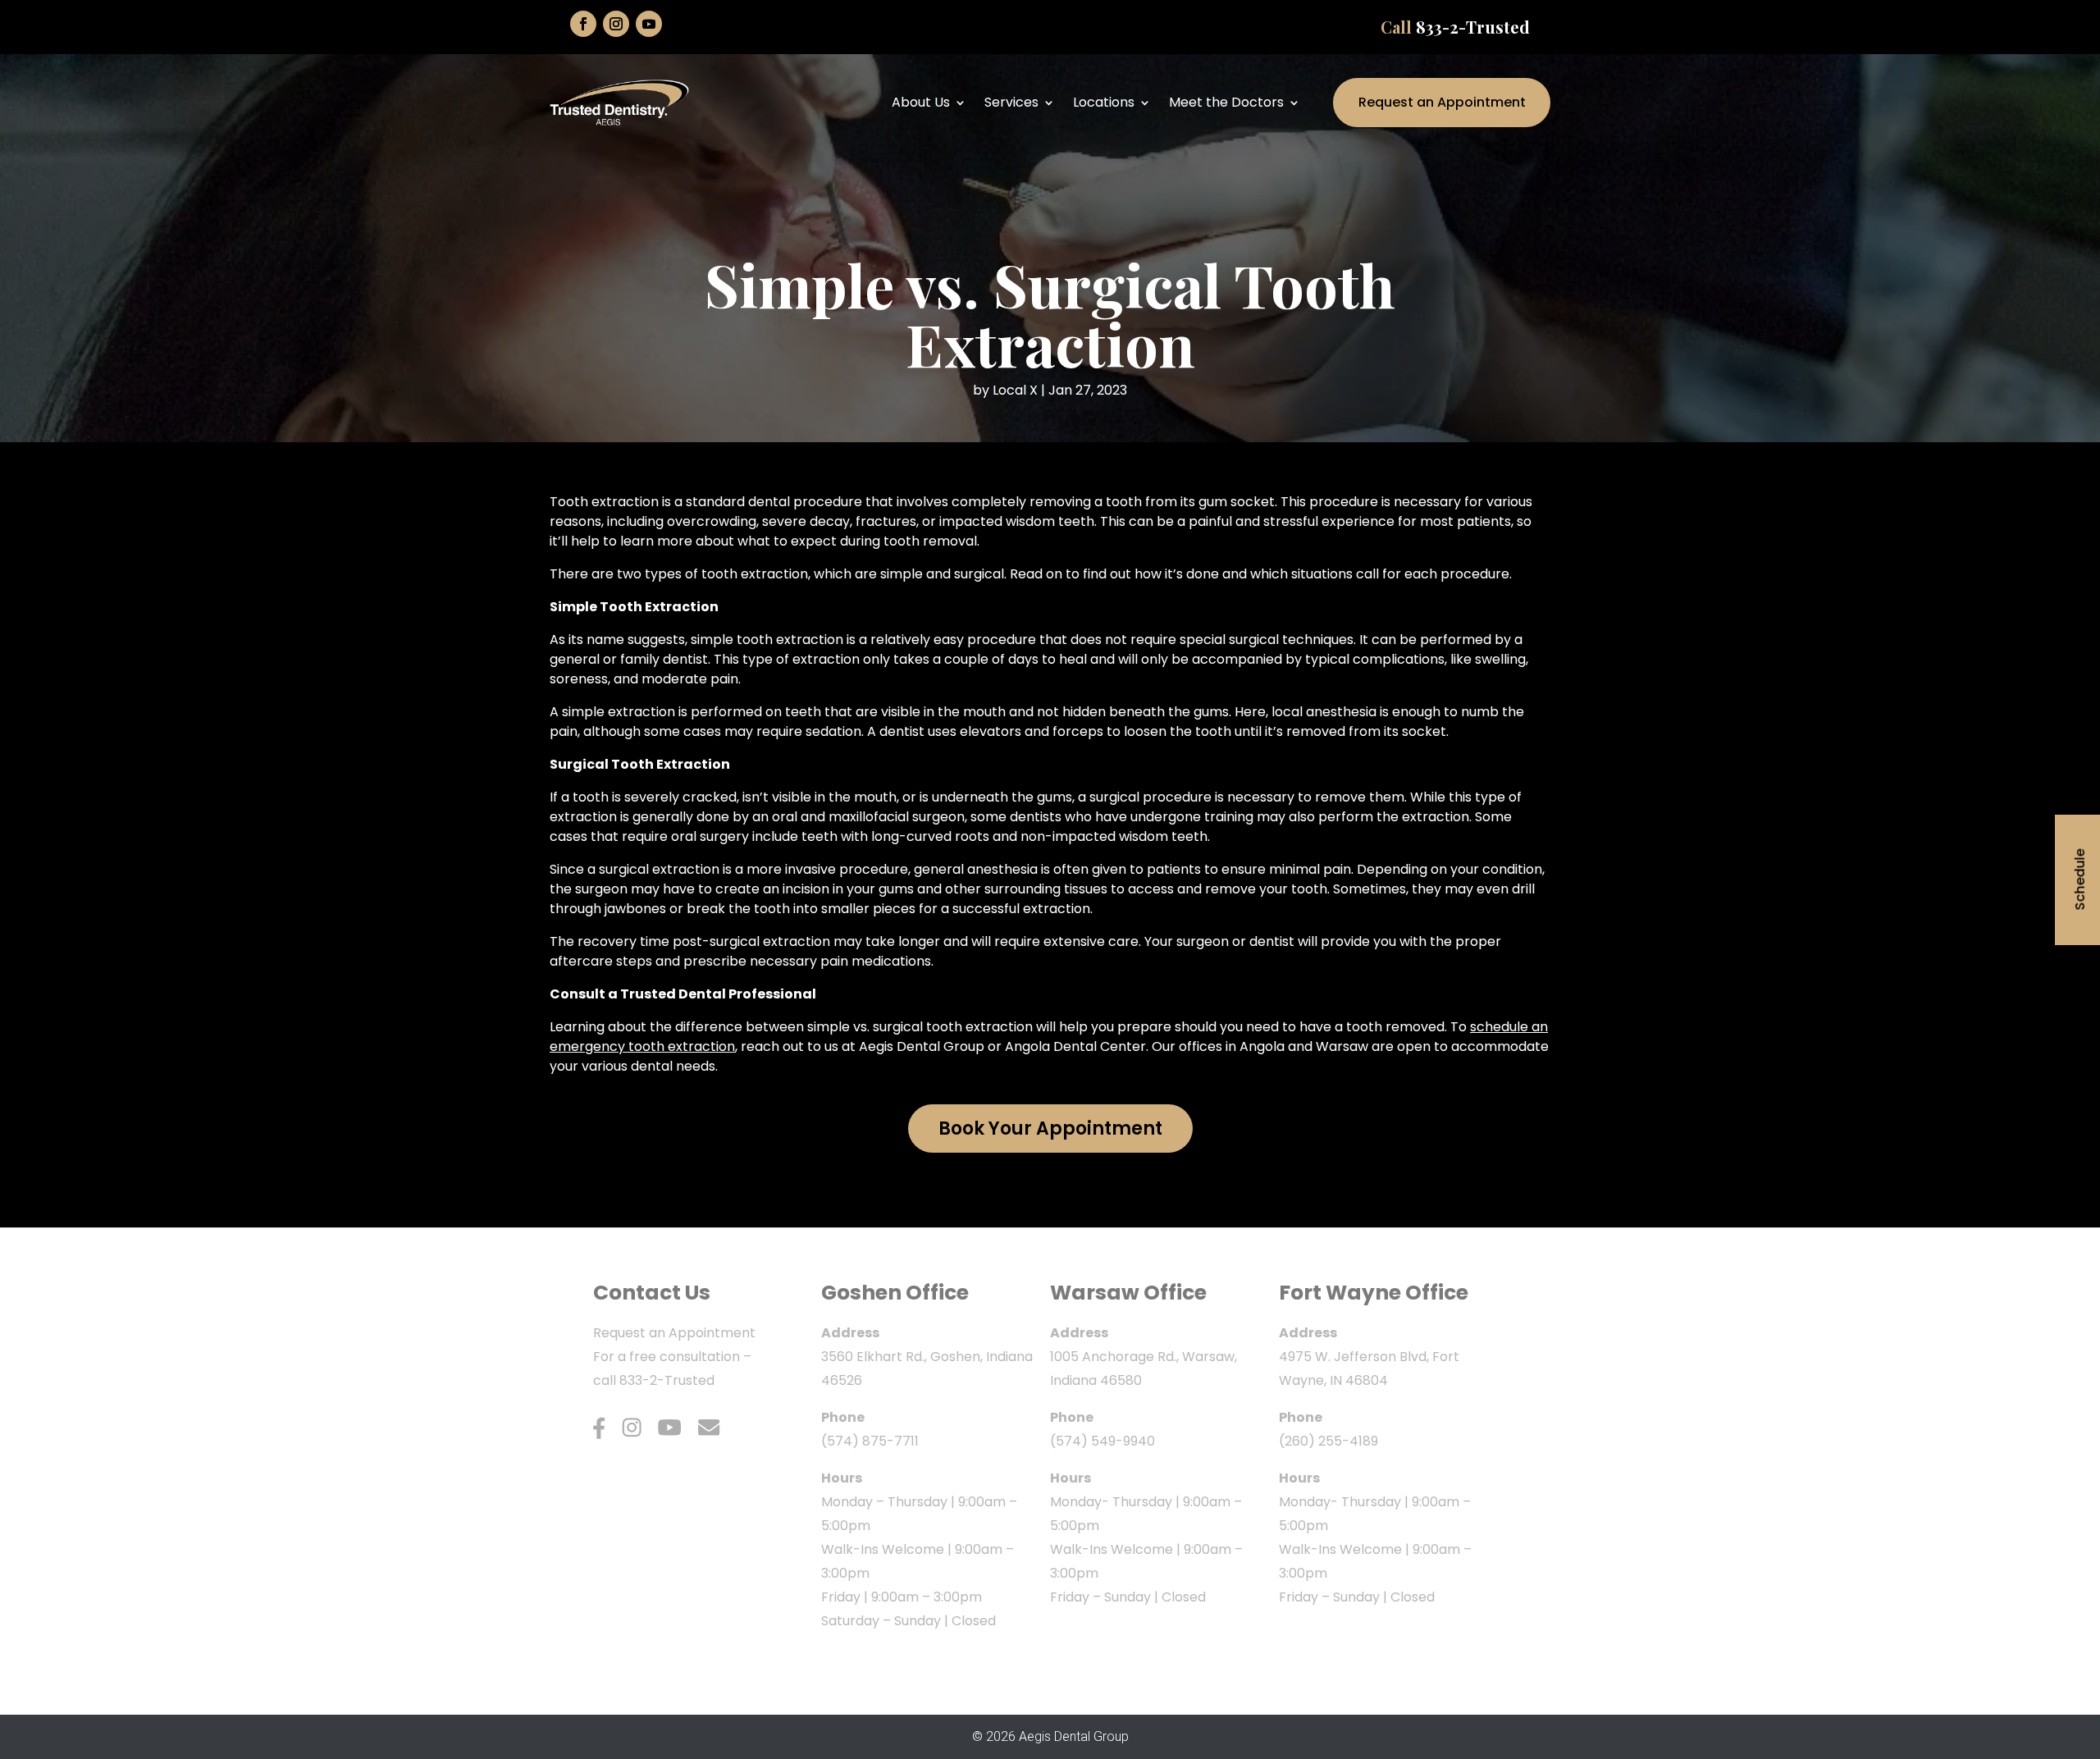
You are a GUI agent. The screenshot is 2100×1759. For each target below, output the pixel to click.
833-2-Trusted (1473, 27)
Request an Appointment (1442, 102)
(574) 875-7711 (870, 1441)
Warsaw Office (1128, 1293)
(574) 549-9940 (1102, 1441)
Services (1011, 102)
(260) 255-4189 (1328, 1441)
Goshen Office (895, 1293)
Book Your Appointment (1050, 1129)
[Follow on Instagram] (616, 24)
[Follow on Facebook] (583, 24)
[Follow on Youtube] (649, 24)
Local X (1015, 390)
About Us (921, 102)
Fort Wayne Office (1374, 1293)
